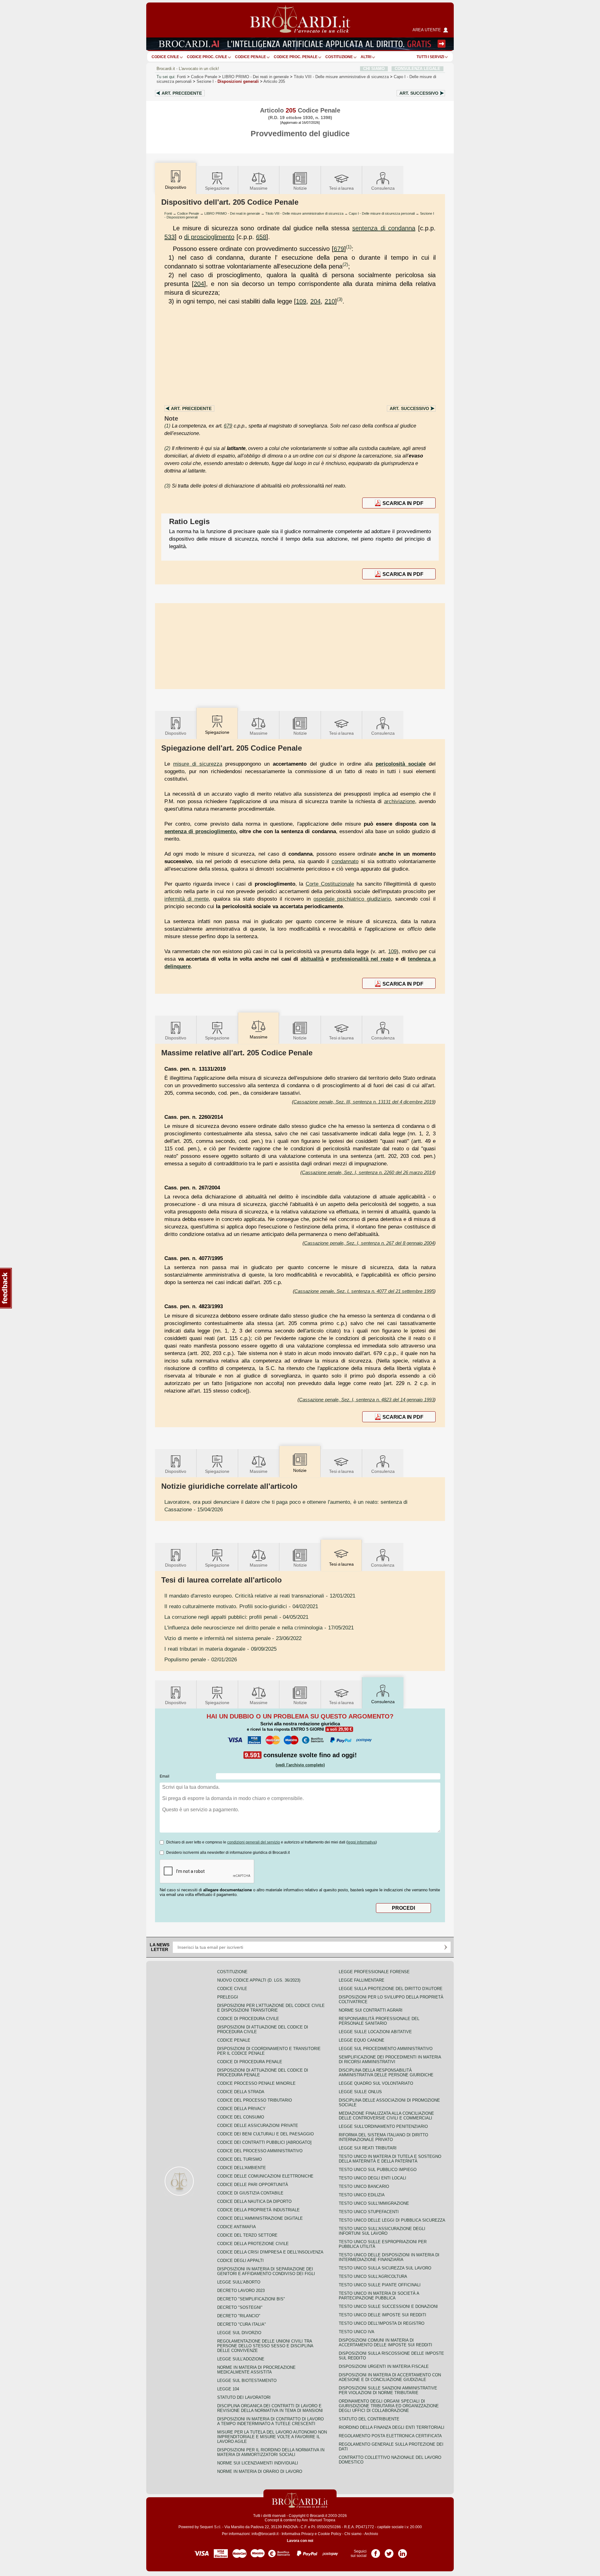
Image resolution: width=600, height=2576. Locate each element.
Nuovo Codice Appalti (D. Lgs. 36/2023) (259, 1980)
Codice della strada (241, 2092)
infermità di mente (187, 899)
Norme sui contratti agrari (371, 2010)
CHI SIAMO (374, 69)
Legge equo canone (362, 2040)
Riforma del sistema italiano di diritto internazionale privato (383, 2137)
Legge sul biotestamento (247, 2381)
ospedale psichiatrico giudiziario (352, 899)
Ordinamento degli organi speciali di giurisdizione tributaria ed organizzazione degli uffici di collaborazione (389, 2406)
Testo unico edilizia (362, 2195)
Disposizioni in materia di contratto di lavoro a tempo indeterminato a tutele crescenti (270, 2421)
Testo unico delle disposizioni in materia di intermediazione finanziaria (389, 2257)
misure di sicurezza (198, 764)
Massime (259, 188)
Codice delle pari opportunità (253, 2185)
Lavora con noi (300, 2541)
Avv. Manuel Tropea (318, 2520)
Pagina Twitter (389, 2551)
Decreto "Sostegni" (240, 2307)
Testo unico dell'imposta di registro (382, 2323)
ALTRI (366, 57)
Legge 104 (228, 2389)
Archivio (371, 2534)
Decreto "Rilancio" (239, 2316)
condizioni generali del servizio (254, 1842)
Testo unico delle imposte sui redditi (382, 2315)
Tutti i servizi (430, 57)
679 (339, 249)
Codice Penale (250, 57)
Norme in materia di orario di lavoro (260, 2471)
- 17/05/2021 (259, 1628)
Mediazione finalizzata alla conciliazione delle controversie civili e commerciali (386, 2116)
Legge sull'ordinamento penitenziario (383, 2126)
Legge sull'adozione (241, 2359)
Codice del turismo (240, 2159)
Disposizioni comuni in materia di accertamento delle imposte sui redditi (385, 2343)
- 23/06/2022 (233, 1638)
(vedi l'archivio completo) (300, 1765)
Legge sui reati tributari (368, 2148)
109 (301, 301)
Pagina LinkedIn (402, 2551)
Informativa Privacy (298, 2534)
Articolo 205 (274, 81)
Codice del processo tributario (255, 2100)
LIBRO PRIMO (255, 77)
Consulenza (383, 188)
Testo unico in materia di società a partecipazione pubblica (379, 2296)
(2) (345, 264)
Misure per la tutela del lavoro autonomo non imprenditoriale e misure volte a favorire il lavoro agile (272, 2437)
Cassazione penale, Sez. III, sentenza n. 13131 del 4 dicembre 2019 (364, 1102)
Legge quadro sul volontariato (376, 2083)
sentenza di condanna (384, 228)
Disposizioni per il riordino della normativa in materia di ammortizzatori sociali (271, 2452)
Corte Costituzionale (330, 884)
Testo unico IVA (357, 2332)
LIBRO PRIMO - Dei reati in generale (232, 213)
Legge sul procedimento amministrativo (386, 2049)
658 (261, 237)
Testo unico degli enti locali (372, 2178)
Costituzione (339, 57)
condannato (345, 861)
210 (330, 301)
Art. (182, 93)
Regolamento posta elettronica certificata (390, 2436)
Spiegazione (217, 188)
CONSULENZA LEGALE (417, 69)
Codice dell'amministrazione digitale (260, 2218)
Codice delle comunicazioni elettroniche (265, 2176)
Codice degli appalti (240, 2261)
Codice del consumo (241, 2117)
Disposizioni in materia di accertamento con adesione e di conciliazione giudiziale (390, 2377)
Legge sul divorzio (239, 2333)
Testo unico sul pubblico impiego (378, 2170)
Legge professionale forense (374, 1972)
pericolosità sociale (401, 764)
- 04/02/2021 (241, 1606)
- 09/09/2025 (220, 1649)
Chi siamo (353, 2534)
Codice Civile (165, 57)
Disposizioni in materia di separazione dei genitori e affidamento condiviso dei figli (266, 2271)
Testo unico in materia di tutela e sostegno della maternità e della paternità (390, 2159)
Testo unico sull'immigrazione (374, 2203)
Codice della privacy (241, 2109)
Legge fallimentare (362, 1980)
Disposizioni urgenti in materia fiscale (384, 2366)
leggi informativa (362, 1842)
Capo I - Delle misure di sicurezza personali (382, 213)
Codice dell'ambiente (242, 2168)
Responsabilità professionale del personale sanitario (379, 2021)
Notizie (300, 188)
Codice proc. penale (296, 57)
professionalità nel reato (362, 959)
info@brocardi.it (265, 2534)
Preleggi (228, 1997)
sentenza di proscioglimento (200, 831)
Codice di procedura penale (250, 2062)
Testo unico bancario (364, 2186)
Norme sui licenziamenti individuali (258, 2463)
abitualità (312, 959)
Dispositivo (176, 733)
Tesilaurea (341, 188)
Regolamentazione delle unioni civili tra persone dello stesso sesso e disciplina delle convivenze (265, 2346)
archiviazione (400, 801)
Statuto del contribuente (369, 2419)
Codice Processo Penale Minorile (256, 2083)
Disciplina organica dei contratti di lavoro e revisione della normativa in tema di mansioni (270, 2408)
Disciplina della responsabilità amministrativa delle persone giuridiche (386, 2073)
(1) (349, 247)
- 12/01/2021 (260, 1596)
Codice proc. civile (207, 57)
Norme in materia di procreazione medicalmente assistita (256, 2370)
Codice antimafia (237, 2227)
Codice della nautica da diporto (254, 2201)
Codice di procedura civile (248, 2019)
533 (170, 237)
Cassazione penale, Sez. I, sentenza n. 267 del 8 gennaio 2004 (369, 1243)
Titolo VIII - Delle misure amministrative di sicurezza (304, 213)
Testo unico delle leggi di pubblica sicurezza (392, 2220)
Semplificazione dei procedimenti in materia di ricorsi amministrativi (390, 2059)
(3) (340, 299)
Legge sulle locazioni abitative (375, 2032)
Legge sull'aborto (239, 2282)
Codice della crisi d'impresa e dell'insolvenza (270, 2252)
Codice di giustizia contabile (250, 2193)
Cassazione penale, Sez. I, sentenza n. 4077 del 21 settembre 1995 (364, 1291)
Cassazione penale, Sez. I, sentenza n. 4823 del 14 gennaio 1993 (367, 1400)
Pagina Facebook (376, 2551)
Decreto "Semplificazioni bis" (251, 2299)
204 (199, 284)
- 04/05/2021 (236, 1617)
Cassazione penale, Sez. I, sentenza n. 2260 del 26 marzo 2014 (368, 1172)
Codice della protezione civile (253, 2244)
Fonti (181, 77)
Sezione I (228, 81)
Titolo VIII (341, 77)
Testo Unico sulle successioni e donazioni (388, 2306)
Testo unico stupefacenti (369, 2212)
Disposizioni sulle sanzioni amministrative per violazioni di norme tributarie (388, 2390)
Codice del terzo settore (247, 2235)
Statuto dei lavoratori (244, 2397)
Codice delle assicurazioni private (258, 2126)
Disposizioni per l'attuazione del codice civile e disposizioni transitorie (271, 2008)
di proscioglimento (209, 237)
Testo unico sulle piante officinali (380, 2285)
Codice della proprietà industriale (258, 2210)
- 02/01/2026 (201, 1659)
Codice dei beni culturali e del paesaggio (265, 2134)
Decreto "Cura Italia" (242, 2324)
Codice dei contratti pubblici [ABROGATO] (264, 2142)
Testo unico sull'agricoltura (373, 2276)
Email (165, 1776)
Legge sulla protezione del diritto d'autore (391, 1989)
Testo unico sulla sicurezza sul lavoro (385, 2268)
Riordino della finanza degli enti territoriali (392, 2427)
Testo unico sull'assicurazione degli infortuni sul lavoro (382, 2231)
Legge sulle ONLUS (360, 2092)
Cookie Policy (330, 2534)
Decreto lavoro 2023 (241, 2291)
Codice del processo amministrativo (260, 2151)
